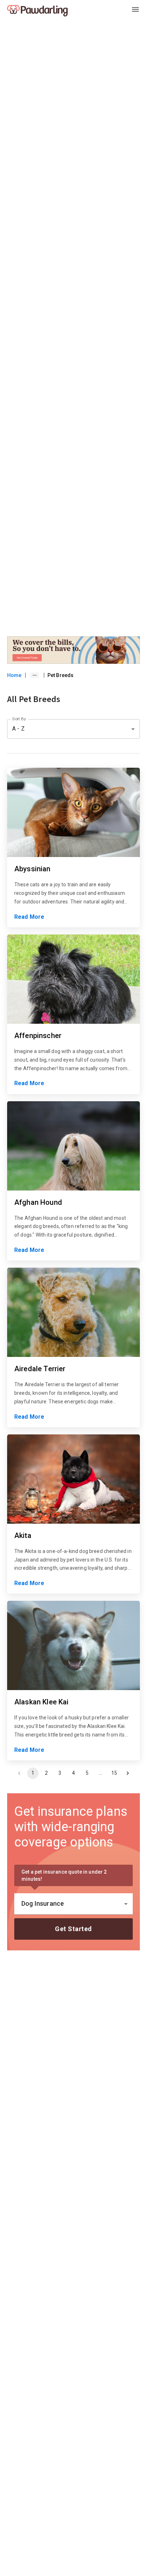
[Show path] (35, 675)
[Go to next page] (128, 1773)
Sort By (19, 719)
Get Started (73, 1929)
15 (114, 1773)
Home (14, 675)
